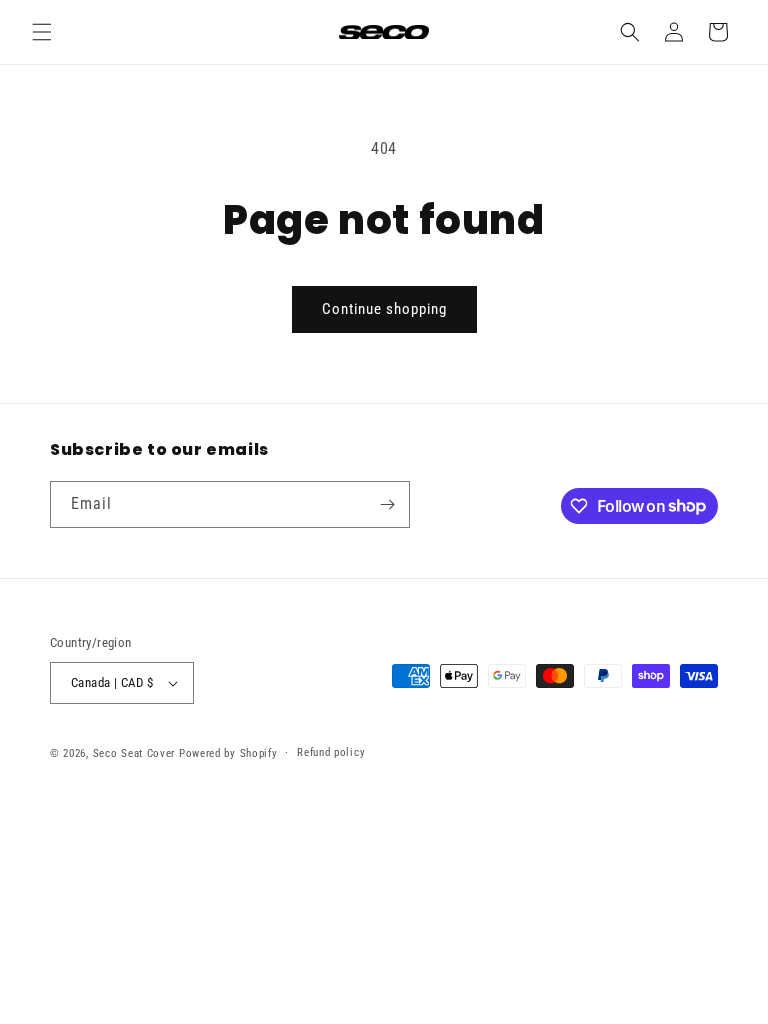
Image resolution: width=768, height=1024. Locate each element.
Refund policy (331, 752)
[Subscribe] (387, 504)
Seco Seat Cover (134, 753)
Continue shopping (384, 309)
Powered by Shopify (228, 753)
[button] (42, 32)
